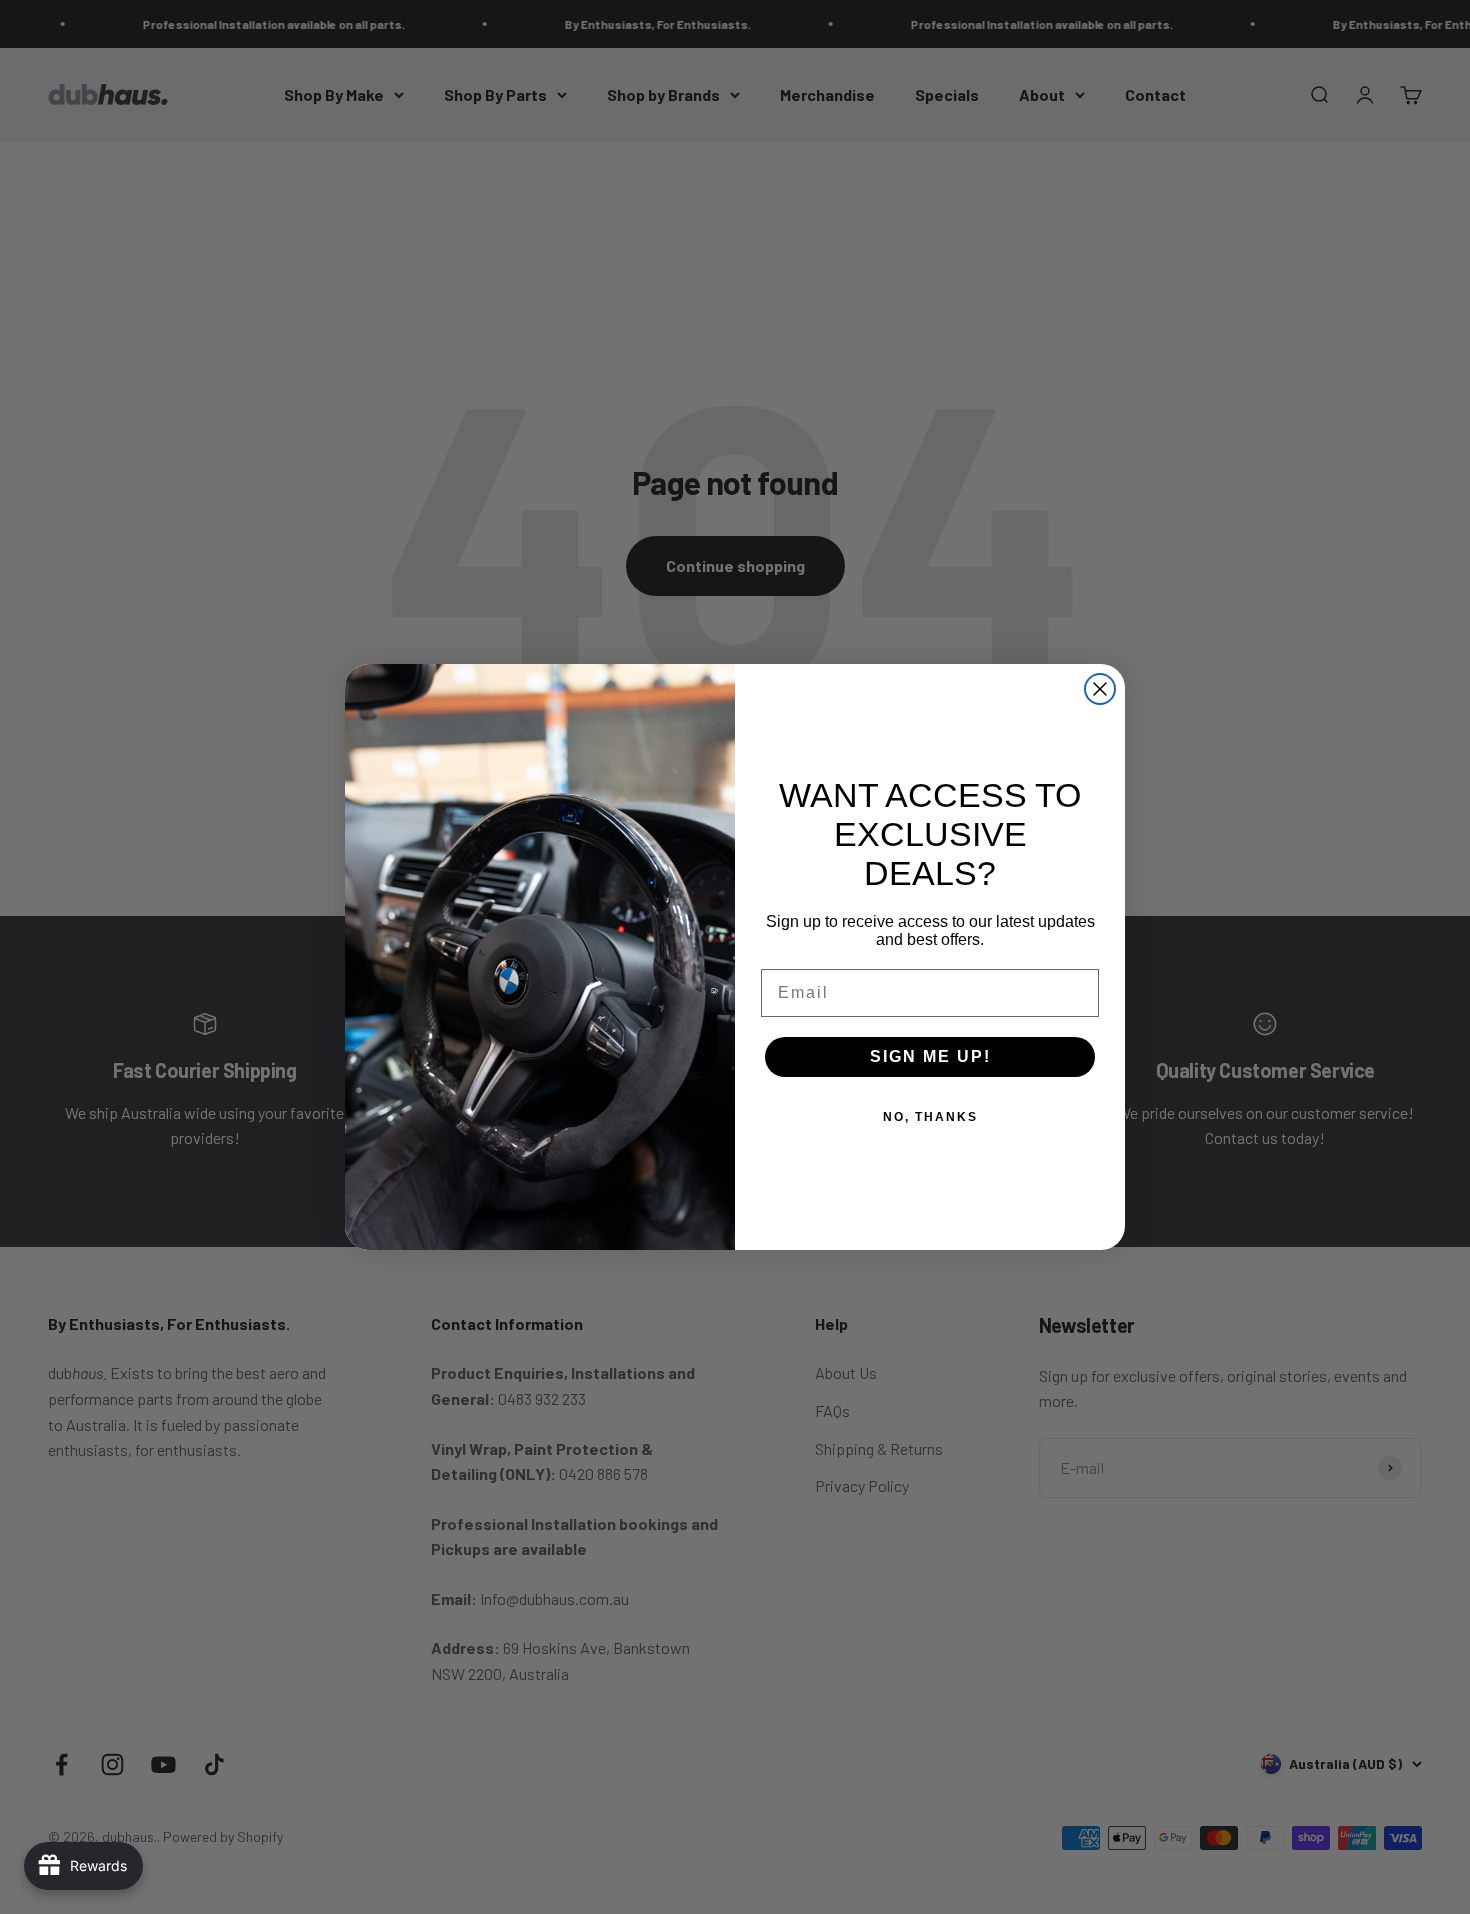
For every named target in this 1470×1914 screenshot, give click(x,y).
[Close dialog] (1100, 689)
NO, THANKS (930, 1117)
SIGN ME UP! (930, 1056)
